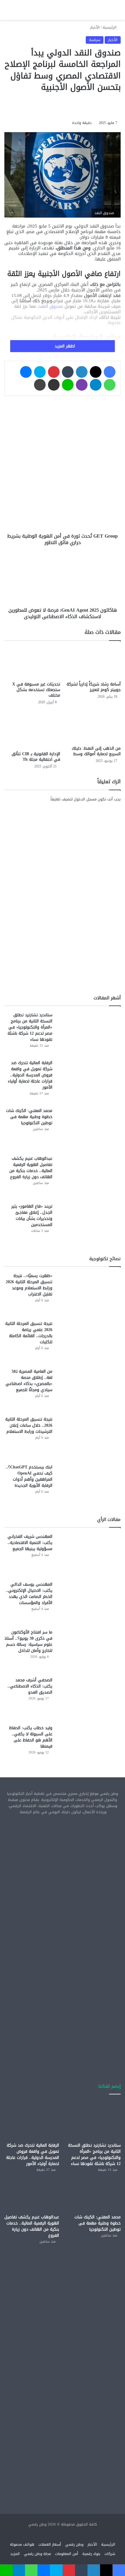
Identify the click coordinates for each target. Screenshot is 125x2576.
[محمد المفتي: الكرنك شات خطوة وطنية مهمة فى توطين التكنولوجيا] (89, 1129)
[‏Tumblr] (68, 372)
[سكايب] (40, 372)
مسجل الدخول (85, 799)
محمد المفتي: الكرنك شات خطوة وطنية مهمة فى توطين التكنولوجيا (29, 1117)
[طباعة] (40, 385)
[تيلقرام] (96, 385)
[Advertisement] (63, 1886)
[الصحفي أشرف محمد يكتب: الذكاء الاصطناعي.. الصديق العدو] (89, 1699)
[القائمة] (7, 12)
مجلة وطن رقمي (37, 2554)
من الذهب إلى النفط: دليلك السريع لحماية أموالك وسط (96, 751)
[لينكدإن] (82, 372)
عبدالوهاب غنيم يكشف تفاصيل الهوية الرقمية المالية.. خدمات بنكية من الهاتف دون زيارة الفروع (31, 1168)
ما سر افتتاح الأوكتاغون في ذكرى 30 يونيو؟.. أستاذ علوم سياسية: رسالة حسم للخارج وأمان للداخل (28, 1641)
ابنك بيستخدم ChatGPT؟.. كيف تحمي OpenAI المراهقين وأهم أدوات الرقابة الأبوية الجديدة (29, 1476)
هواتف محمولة (22, 2544)
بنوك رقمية (91, 2554)
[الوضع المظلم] (28, 12)
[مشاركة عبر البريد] (54, 385)
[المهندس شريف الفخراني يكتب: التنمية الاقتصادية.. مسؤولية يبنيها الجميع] (89, 1555)
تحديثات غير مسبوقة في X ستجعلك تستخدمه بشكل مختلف (36, 690)
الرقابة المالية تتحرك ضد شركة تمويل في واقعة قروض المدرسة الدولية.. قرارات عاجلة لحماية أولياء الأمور (30, 1075)
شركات (110, 2554)
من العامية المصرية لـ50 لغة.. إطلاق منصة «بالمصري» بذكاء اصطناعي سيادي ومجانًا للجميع (29, 1381)
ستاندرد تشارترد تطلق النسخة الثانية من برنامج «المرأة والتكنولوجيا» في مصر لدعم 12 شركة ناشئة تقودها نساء (30, 1027)
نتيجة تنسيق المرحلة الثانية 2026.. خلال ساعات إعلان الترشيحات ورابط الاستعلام (29, 1425)
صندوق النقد (52, 306)
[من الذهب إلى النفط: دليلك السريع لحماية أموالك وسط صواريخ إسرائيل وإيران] (93, 727)
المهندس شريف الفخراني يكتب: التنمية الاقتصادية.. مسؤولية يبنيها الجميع (30, 1543)
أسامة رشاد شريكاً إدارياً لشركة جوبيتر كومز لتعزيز (94, 687)
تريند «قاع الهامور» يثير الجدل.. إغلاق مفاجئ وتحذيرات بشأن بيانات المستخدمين (32, 1216)
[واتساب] (110, 385)
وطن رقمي (74, 2544)
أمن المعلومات (67, 2554)
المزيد (15, 2554)
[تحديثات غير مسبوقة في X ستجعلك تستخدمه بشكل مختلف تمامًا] (32, 662)
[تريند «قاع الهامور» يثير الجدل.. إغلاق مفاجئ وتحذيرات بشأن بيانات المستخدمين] (89, 1225)
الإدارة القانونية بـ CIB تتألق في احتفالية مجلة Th (36, 757)
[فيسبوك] (110, 372)
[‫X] (96, 372)
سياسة (95, 40)
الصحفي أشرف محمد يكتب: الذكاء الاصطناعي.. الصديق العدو (30, 1686)
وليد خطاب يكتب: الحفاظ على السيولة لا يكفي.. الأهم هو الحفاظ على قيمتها (31, 1737)
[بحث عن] (17, 12)
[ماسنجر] (26, 372)
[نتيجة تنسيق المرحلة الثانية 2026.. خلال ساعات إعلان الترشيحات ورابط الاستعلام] (89, 1438)
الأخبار (95, 27)
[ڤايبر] (82, 385)
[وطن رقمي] (63, 10)
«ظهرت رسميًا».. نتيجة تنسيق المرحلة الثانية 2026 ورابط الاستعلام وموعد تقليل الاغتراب (29, 1285)
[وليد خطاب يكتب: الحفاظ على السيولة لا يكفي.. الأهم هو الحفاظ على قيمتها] (89, 1747)
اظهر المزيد (64, 346)
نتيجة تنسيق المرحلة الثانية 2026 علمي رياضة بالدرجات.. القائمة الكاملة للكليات (29, 1333)
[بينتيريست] (54, 372)
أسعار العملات (50, 2544)
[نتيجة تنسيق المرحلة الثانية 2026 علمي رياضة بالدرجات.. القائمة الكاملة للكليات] (89, 1342)
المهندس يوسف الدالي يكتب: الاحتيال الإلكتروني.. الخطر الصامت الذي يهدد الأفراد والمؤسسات (29, 1594)
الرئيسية (110, 27)
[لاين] (68, 385)
